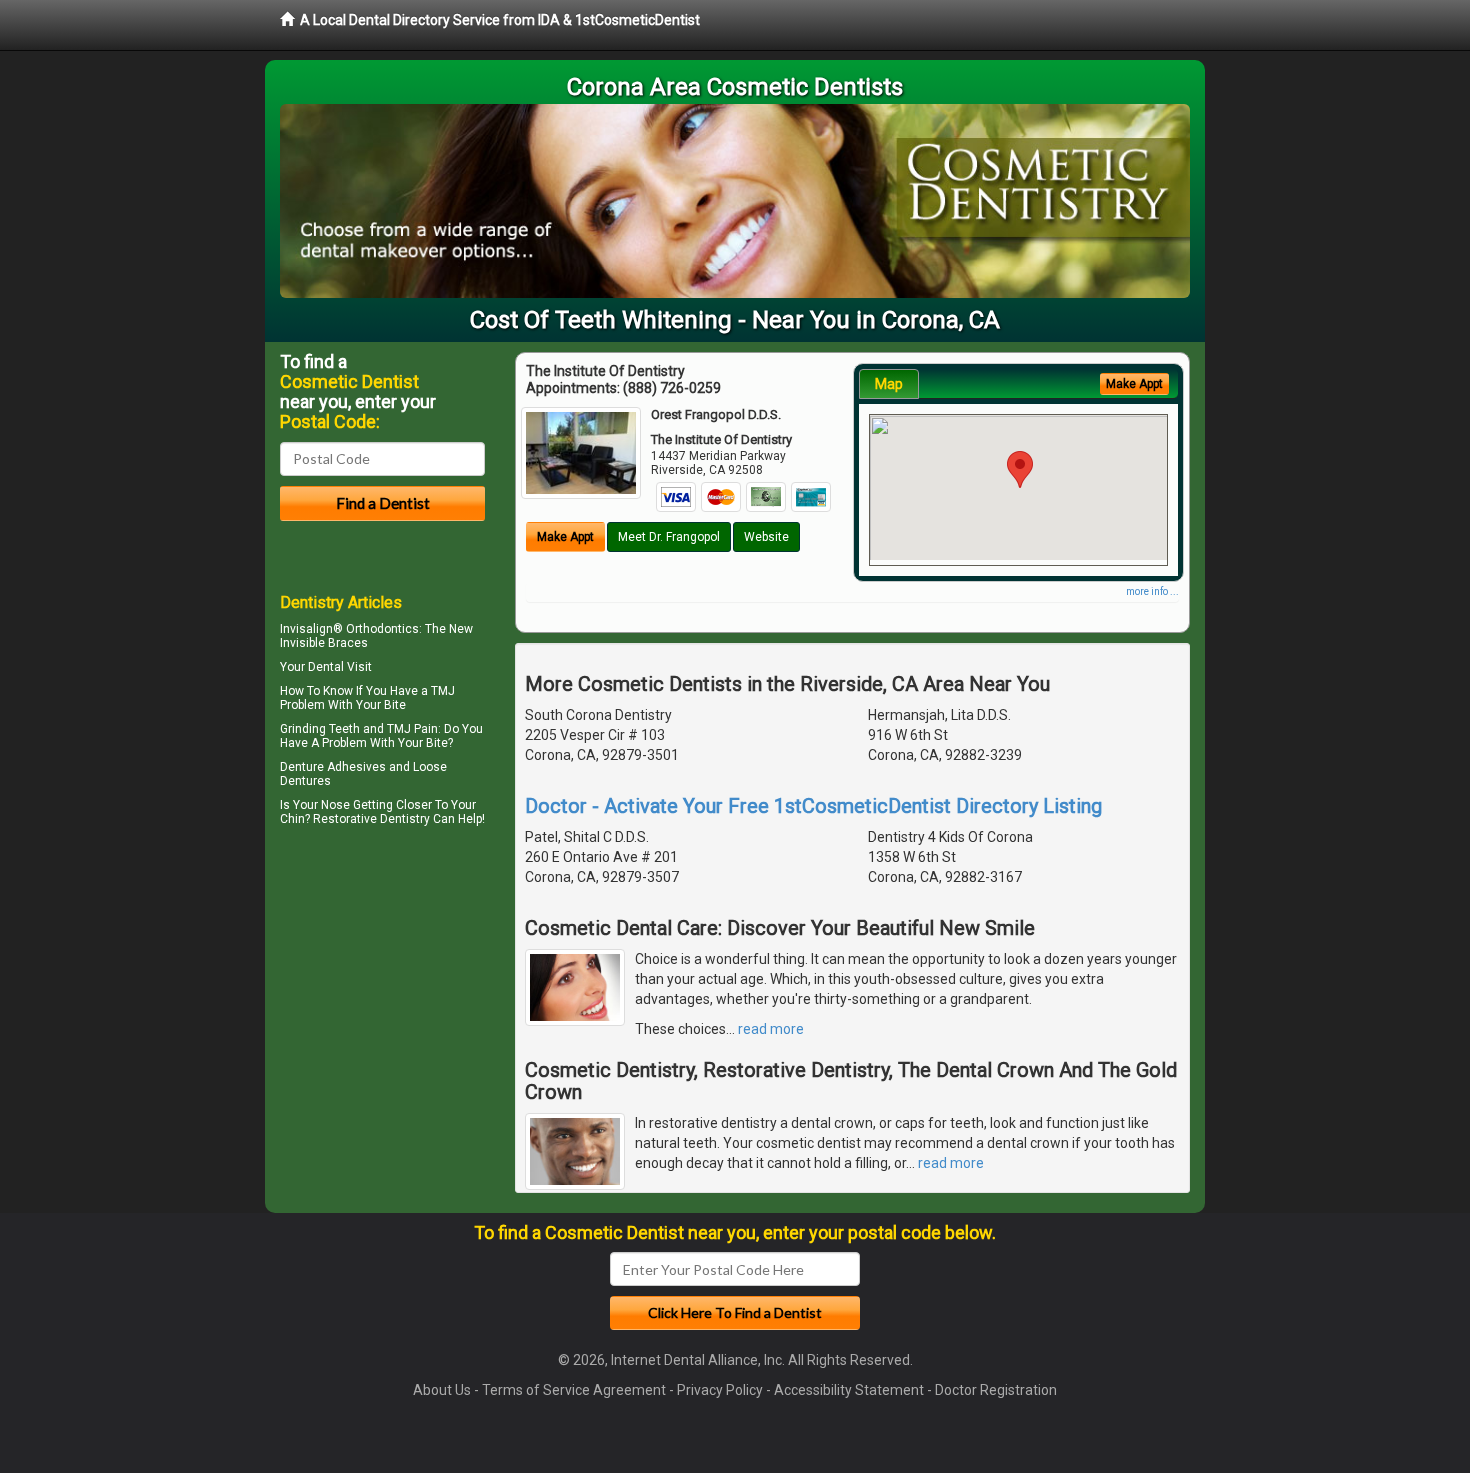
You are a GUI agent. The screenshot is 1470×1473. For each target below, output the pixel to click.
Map (889, 384)
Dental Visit (340, 667)
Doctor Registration (996, 1390)
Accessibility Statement (849, 1390)
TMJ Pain (412, 729)
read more (771, 1029)
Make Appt (565, 537)
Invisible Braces (324, 643)
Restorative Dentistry (371, 819)
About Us (442, 1390)
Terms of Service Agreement (574, 1390)
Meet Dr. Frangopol (669, 537)
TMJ (443, 691)
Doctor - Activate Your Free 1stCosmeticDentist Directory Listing (813, 806)
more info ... (1152, 591)
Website (766, 537)
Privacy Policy (720, 1390)
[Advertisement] (382, 1006)
